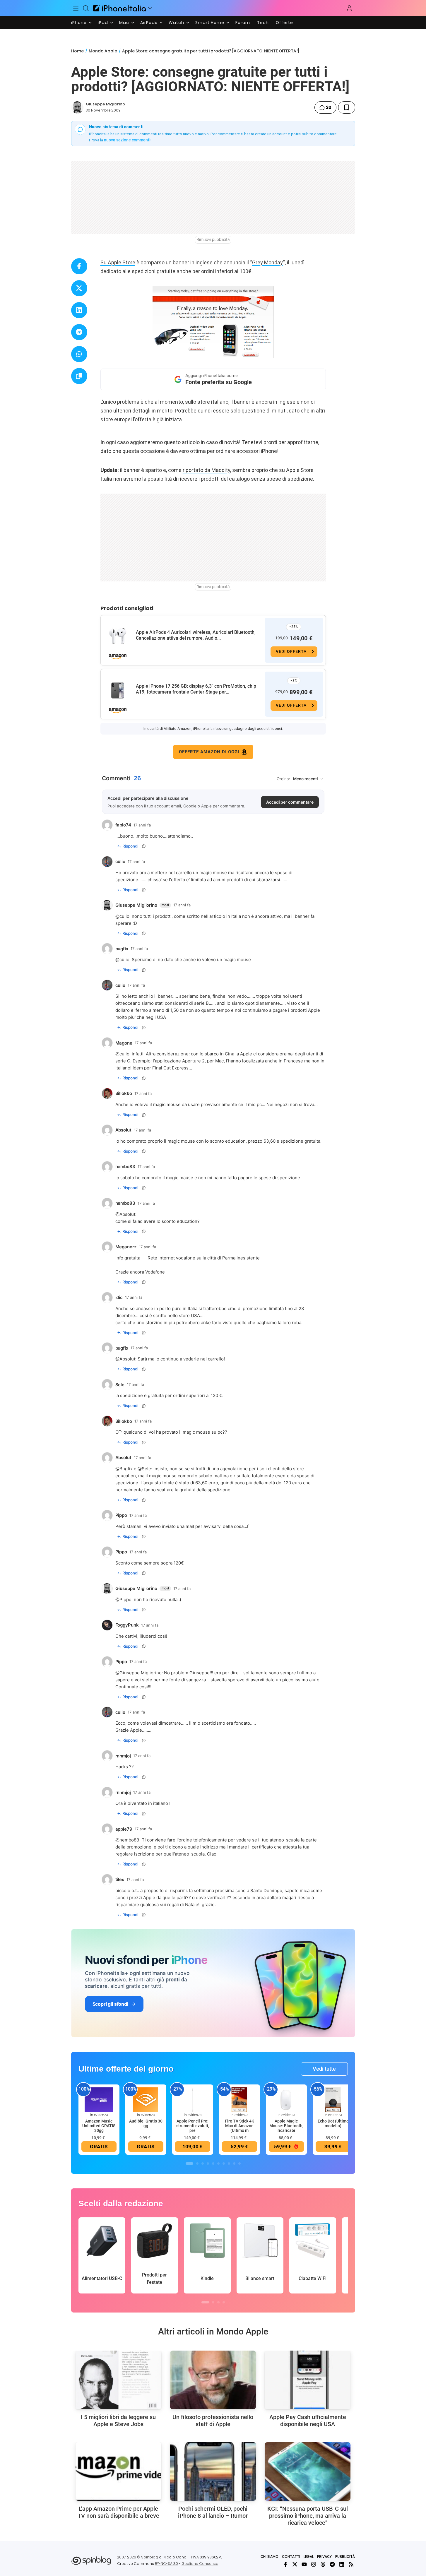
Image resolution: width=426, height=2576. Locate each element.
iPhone (79, 23)
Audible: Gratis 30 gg (146, 2123)
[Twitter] (295, 2564)
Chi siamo (270, 2557)
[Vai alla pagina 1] (189, 2164)
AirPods (149, 23)
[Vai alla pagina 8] (229, 2164)
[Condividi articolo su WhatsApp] (79, 354)
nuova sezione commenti (127, 140)
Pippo (125, 1599)
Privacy (324, 2557)
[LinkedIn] (342, 2564)
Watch (176, 23)
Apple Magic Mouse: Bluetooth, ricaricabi (286, 2126)
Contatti (291, 2557)
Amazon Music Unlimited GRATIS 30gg (99, 2126)
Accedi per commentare (290, 802)
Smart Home (210, 23)
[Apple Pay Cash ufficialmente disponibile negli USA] (308, 2380)
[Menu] (76, 8)
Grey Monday (267, 262)
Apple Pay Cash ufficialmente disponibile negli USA (308, 2421)
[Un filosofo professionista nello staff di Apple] (213, 2380)
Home (77, 51)
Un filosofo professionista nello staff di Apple (213, 2421)
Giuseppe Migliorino (105, 104)
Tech (263, 23)
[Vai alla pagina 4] (208, 2164)
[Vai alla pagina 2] (197, 2164)
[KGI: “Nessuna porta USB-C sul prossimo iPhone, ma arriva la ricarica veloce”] (308, 2471)
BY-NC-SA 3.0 (166, 2564)
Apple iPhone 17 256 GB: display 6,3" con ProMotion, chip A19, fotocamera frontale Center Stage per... (196, 689)
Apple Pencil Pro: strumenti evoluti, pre (193, 2126)
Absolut (127, 1214)
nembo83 (129, 1840)
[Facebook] (285, 2564)
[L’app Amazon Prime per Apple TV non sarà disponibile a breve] (118, 2471)
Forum (243, 23)
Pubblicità (345, 2557)
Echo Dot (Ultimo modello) (333, 2123)
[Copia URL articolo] (79, 376)
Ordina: (283, 779)
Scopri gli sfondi (110, 2004)
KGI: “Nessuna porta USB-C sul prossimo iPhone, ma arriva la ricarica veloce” (308, 2516)
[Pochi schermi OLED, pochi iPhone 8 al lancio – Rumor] (213, 2471)
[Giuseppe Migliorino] (77, 107)
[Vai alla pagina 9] (234, 2164)
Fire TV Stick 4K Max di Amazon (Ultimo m (239, 2126)
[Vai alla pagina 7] (224, 2164)
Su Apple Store (118, 262)
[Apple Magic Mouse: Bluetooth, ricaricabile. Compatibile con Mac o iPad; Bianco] (286, 2099)
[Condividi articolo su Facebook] (79, 266)
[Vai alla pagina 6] (218, 2164)
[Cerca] (86, 8)
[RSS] (351, 2564)
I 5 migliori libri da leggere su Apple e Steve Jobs (118, 2421)
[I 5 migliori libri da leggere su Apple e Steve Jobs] (118, 2380)
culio (124, 916)
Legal (309, 2557)
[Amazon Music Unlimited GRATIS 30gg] (99, 2099)
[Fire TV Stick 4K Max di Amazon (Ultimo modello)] (239, 2099)
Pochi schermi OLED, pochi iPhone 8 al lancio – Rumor (213, 2512)
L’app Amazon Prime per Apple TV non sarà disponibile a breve (118, 2512)
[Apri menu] (150, 8)
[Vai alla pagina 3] (203, 2164)
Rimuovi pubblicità (213, 239)
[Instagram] (314, 2564)
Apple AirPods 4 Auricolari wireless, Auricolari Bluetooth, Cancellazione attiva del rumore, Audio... (196, 635)
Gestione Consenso (200, 2564)
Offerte (284, 23)
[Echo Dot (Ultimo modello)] (333, 2099)
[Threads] (323, 2564)
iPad (103, 23)
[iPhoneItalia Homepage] (119, 8)
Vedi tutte (324, 2069)
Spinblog (150, 2557)
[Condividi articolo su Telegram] (79, 332)
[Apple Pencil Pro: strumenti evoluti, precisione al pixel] (193, 2099)
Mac (124, 23)
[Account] (349, 8)
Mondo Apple (103, 51)
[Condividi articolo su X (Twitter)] (79, 288)
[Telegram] (332, 2564)
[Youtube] (304, 2564)
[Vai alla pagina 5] (213, 2164)
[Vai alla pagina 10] (239, 2164)
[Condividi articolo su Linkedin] (79, 310)
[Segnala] (144, 846)
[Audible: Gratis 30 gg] (146, 2099)
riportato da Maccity (206, 470)
